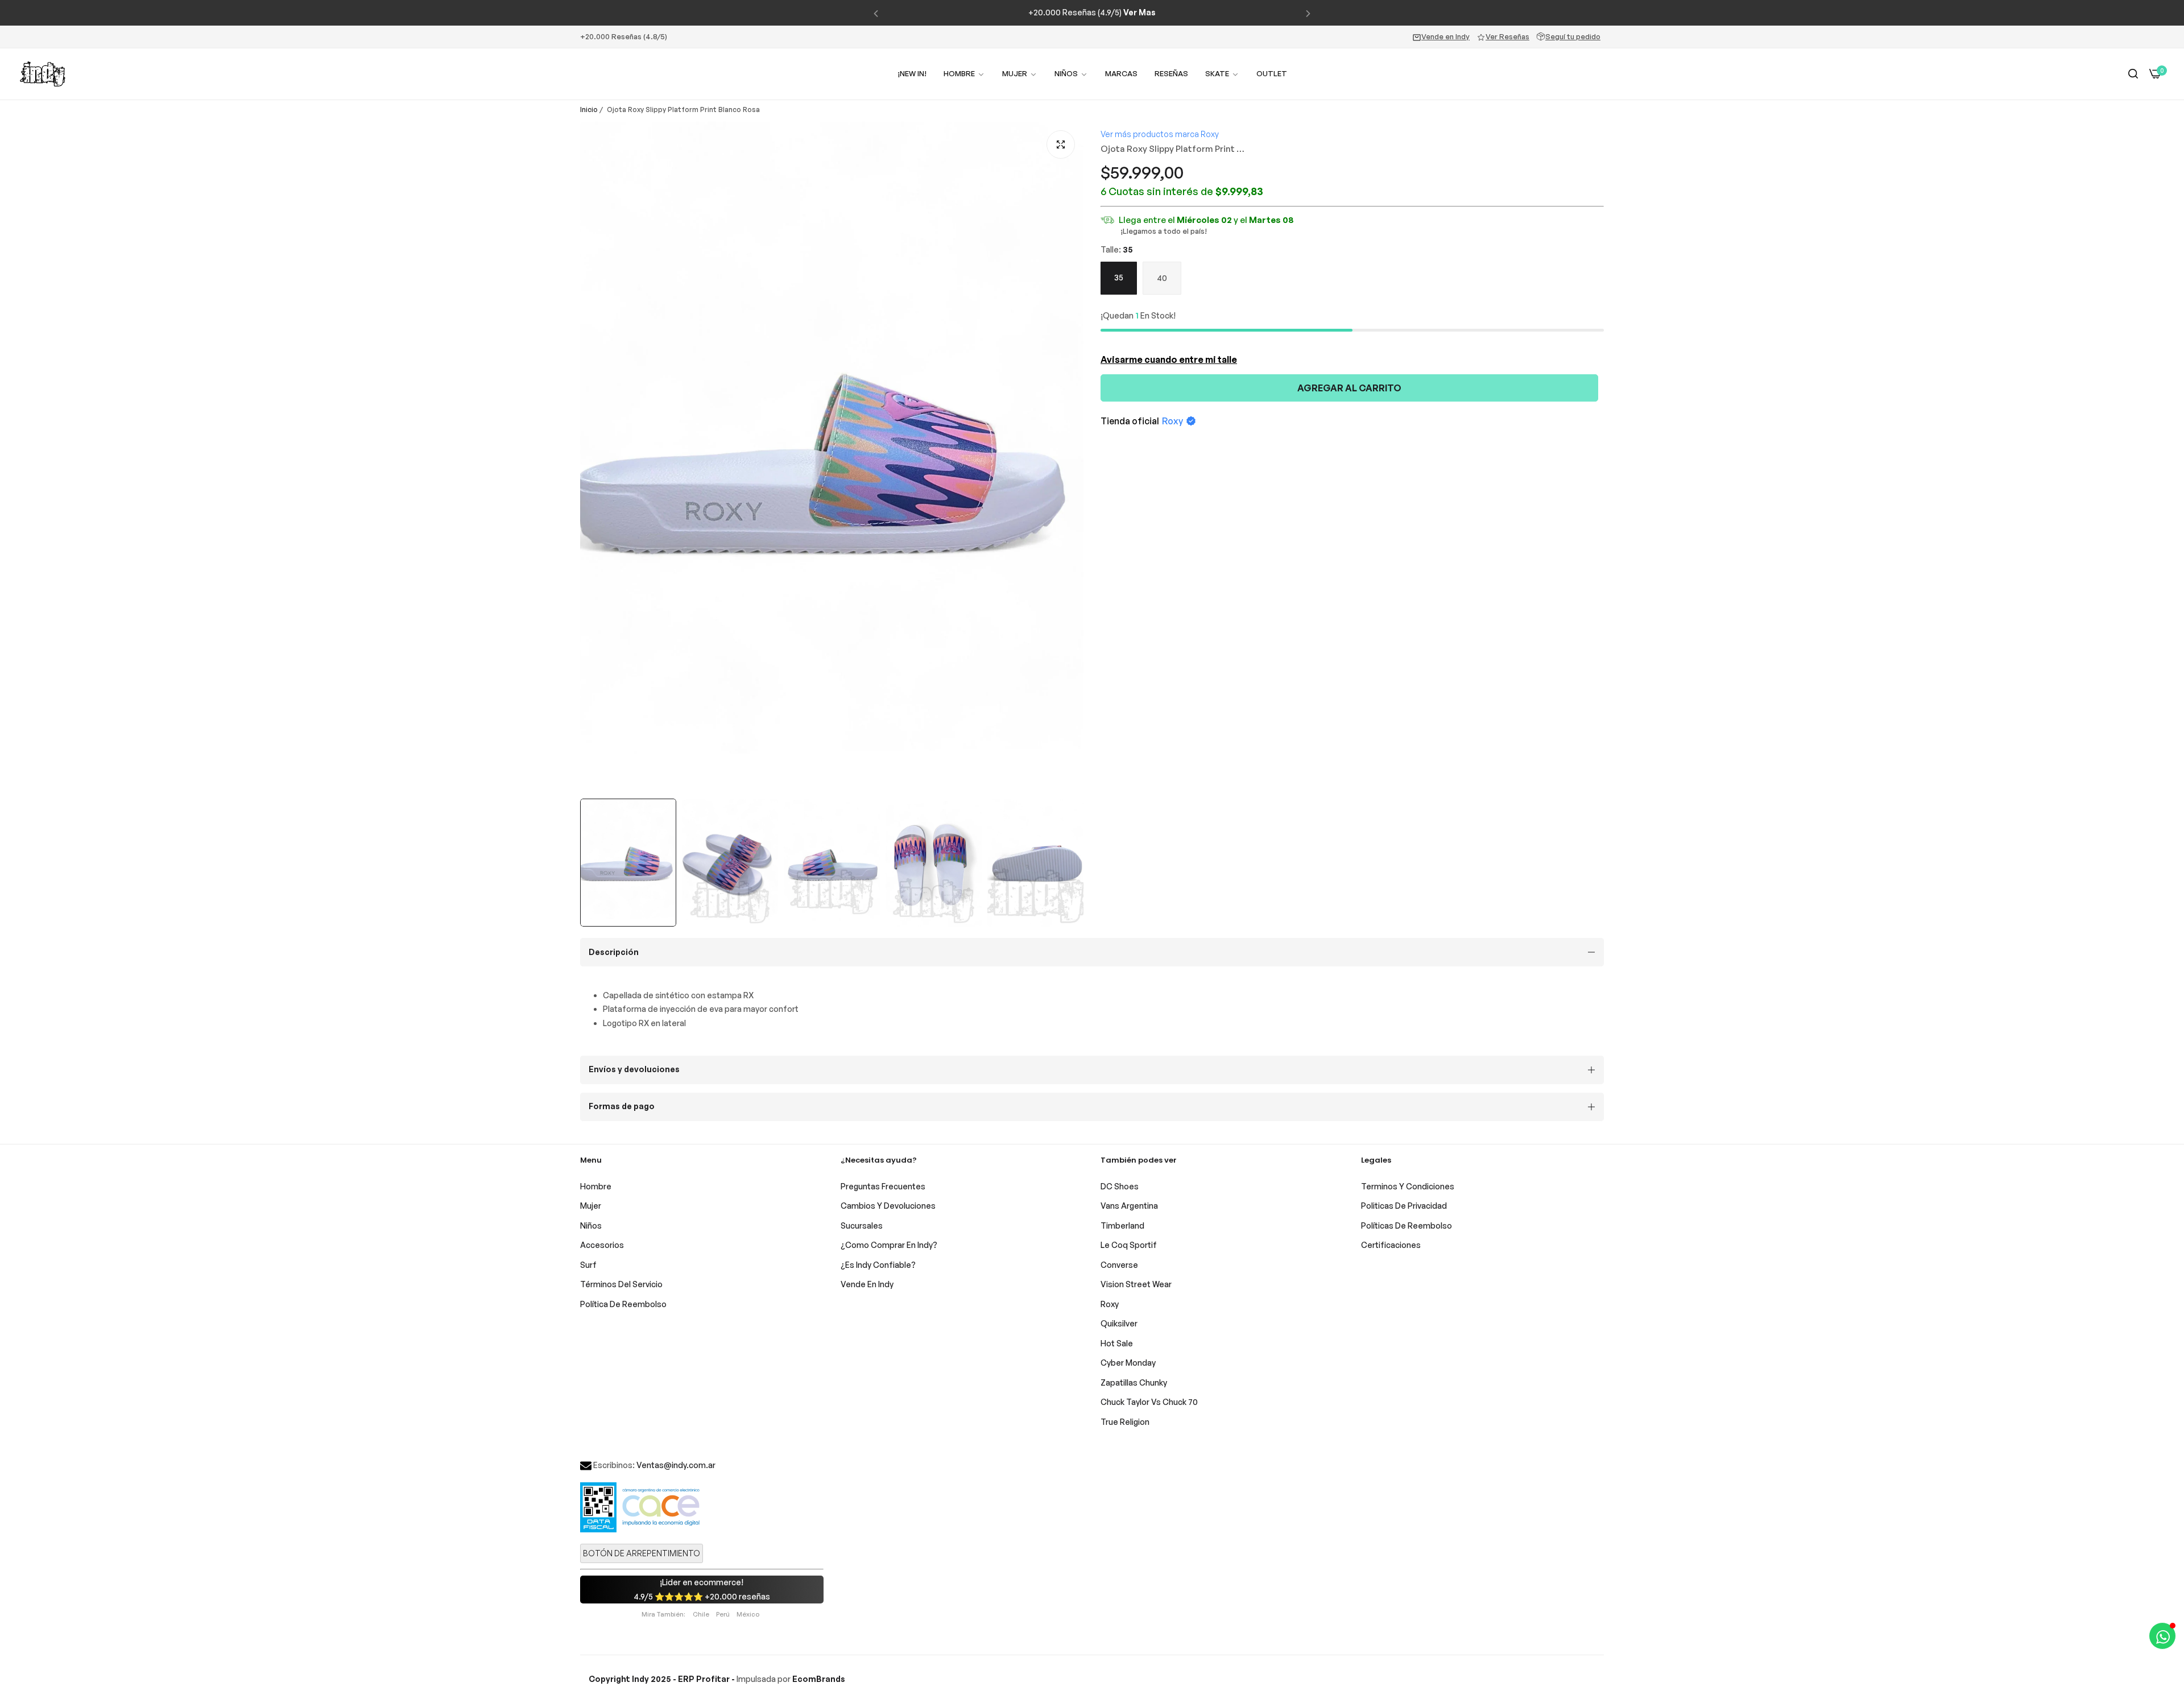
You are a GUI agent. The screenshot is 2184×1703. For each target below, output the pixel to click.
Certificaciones (1391, 1245)
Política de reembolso (623, 1304)
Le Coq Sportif (1129, 1245)
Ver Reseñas (1507, 36)
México (748, 1614)
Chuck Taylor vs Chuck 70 (1149, 1402)
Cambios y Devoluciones (888, 1206)
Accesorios (602, 1245)
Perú (723, 1614)
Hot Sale (1117, 1343)
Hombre (596, 1186)
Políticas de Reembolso (1407, 1225)
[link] (1020, 74)
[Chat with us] (2162, 1636)
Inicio (589, 109)
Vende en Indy (1445, 36)
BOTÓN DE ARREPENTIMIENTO (642, 1553)
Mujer (591, 1206)
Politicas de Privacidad (1404, 1206)
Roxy (1172, 421)
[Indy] (43, 74)
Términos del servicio (621, 1284)
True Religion (1125, 1422)
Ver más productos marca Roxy (1160, 134)
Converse (1119, 1265)
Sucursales (862, 1225)
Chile (701, 1614)
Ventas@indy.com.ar (676, 1465)
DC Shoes (1120, 1186)
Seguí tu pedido (1573, 36)
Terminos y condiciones (1408, 1186)
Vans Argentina (1129, 1206)
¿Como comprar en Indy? (889, 1245)
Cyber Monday (1128, 1363)
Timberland (1122, 1225)
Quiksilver (1119, 1323)
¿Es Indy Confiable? (878, 1265)
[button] (876, 13)
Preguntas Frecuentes (883, 1186)
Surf (588, 1265)
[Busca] (2133, 74)
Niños (591, 1225)
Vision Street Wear (1136, 1284)
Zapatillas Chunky (1134, 1382)
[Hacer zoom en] (1061, 144)
